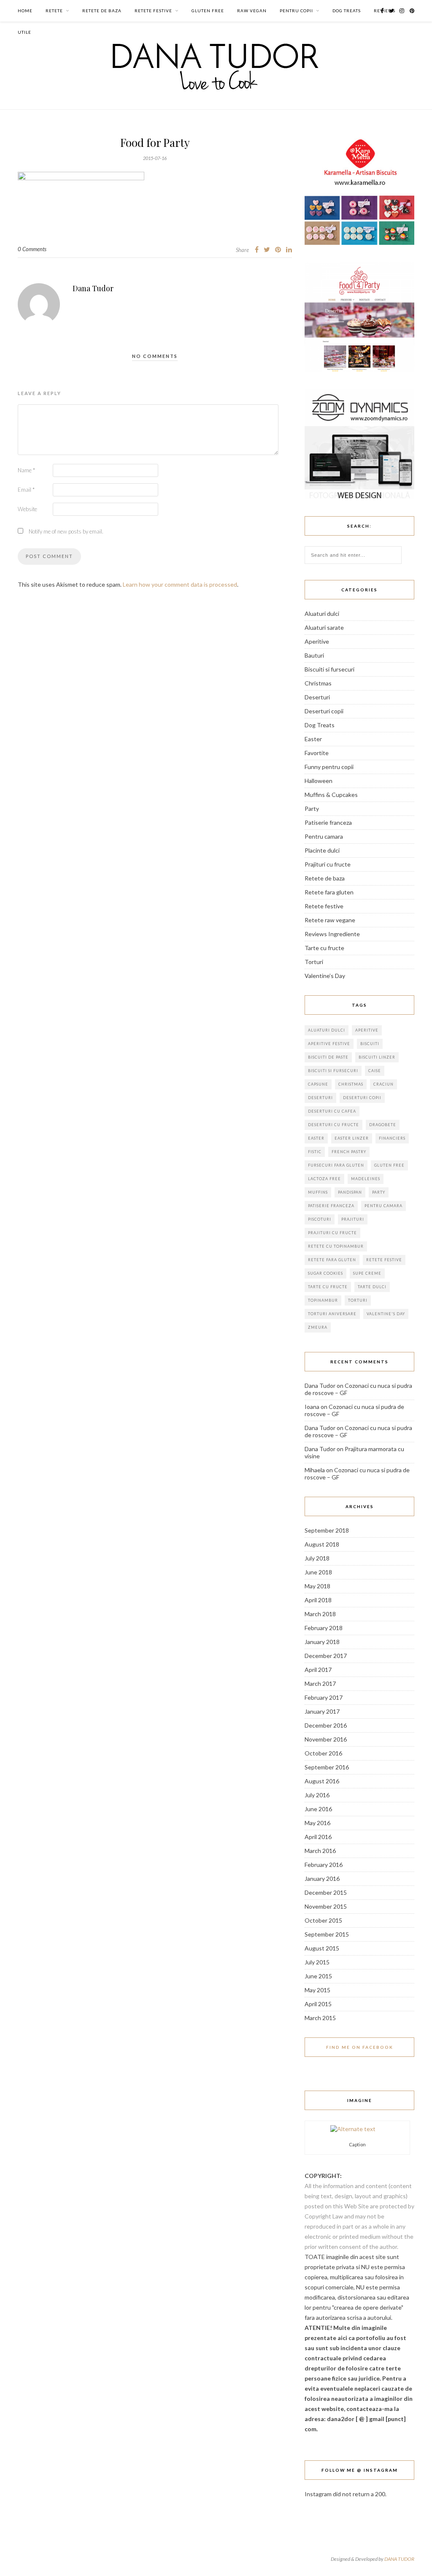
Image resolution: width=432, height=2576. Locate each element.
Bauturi (314, 655)
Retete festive (153, 11)
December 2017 (326, 1656)
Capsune (318, 1084)
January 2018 (322, 1642)
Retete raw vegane (330, 920)
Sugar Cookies (325, 1273)
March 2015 (320, 2018)
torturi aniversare (332, 1314)
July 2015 (317, 1962)
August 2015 (322, 1948)
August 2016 (322, 1781)
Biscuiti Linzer (377, 1057)
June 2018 (318, 1572)
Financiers (392, 1138)
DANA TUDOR (399, 2559)
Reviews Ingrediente (332, 934)
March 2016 (320, 1851)
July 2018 (317, 1558)
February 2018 (324, 1628)
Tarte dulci (372, 1287)
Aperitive (317, 641)
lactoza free (324, 1179)
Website (27, 509)
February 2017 (324, 1697)
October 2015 (323, 1920)
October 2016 (323, 1753)
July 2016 (317, 1795)
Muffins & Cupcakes (331, 795)
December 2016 (326, 1725)
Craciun (383, 1084)
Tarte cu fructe (324, 948)
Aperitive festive (329, 1044)
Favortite (317, 753)
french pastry (349, 1152)
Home (25, 11)
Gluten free (208, 11)
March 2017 (320, 1683)
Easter (313, 739)
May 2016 (317, 1823)
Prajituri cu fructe (328, 864)
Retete (54, 11)
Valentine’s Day (325, 976)
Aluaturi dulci (322, 614)
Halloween (319, 781)
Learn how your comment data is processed (180, 584)
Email (26, 490)
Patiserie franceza (328, 822)
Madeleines (366, 1179)
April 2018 (318, 1600)
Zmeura (318, 1327)
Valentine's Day (386, 1314)
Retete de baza (102, 11)
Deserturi (317, 697)
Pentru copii (296, 11)
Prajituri (353, 1219)
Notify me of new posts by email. (66, 531)
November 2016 (326, 1739)
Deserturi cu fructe (333, 1125)
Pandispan (350, 1192)
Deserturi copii (324, 711)
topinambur (323, 1300)
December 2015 (326, 1892)
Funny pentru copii (329, 767)
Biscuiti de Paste (328, 1057)
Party (312, 809)
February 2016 (324, 1865)
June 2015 (318, 1976)
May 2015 (317, 1990)
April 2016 (318, 1837)
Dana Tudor (93, 288)
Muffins (318, 1192)
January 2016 (322, 1879)
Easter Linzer (352, 1138)
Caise (375, 1071)
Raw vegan (252, 11)
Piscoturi (320, 1219)
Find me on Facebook (360, 2047)
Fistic (315, 1152)
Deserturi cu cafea (332, 1111)
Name (26, 470)
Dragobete (383, 1125)
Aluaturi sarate (324, 627)
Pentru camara (324, 836)
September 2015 (327, 1934)
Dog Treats (347, 11)
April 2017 (318, 1670)
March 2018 (320, 1614)
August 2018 (322, 1544)
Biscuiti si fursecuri (329, 669)
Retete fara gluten (329, 892)
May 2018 (317, 1586)
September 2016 (327, 1767)
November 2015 (326, 1906)
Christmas (318, 683)
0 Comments (32, 249)
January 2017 (322, 1711)
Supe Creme (367, 1273)
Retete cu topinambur (336, 1246)
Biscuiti (370, 1044)
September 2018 (327, 1530)
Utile (24, 32)
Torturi (314, 962)
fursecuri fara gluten (336, 1165)
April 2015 (318, 2004)
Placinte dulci (322, 850)
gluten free (389, 1165)
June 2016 (318, 1809)
